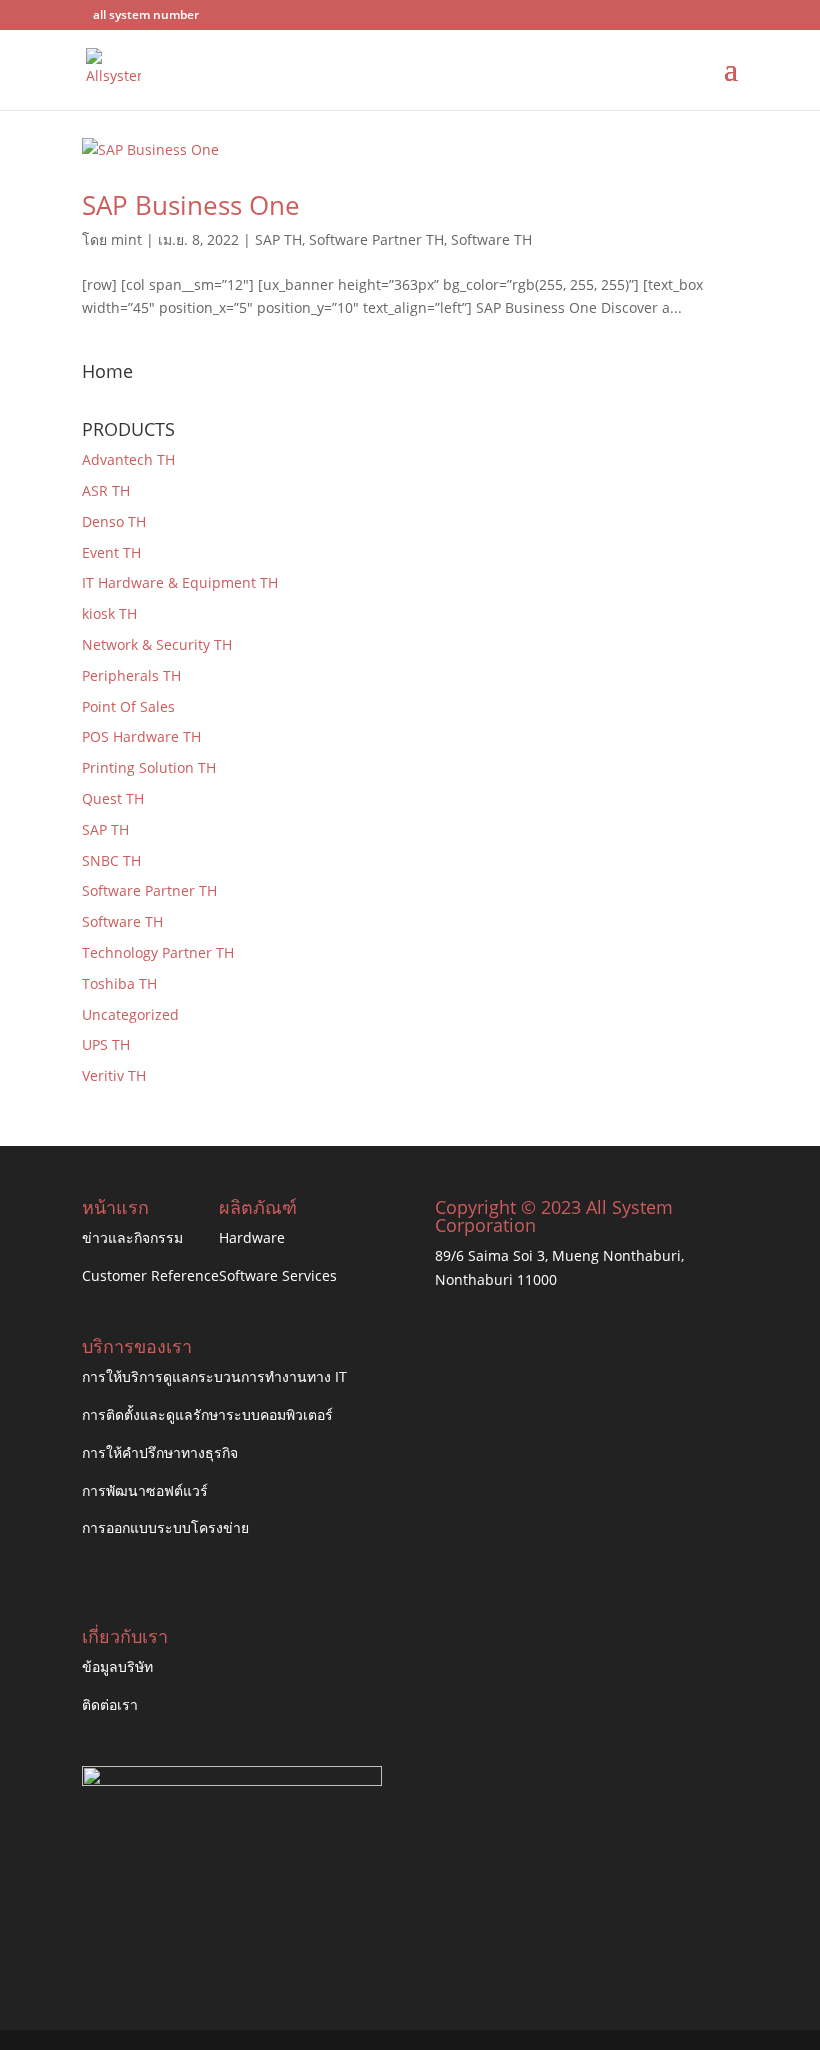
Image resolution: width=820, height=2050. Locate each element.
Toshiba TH (119, 983)
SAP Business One (191, 205)
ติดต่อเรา (110, 1704)
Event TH (111, 552)
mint (126, 239)
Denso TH (114, 521)
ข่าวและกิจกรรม (132, 1237)
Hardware (252, 1237)
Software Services (278, 1275)
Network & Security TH (157, 644)
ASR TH (106, 490)
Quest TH (113, 798)
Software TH (491, 239)
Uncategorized (130, 1014)
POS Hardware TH (141, 736)
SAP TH (278, 239)
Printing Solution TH (149, 767)
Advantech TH (128, 459)
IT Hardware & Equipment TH (180, 582)
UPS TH (106, 1044)
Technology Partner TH (158, 952)
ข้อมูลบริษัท (117, 1666)
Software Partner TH (376, 239)
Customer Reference (150, 1275)
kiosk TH (109, 613)
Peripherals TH (131, 675)
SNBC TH (111, 860)
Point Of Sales (128, 706)
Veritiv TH (114, 1075)
